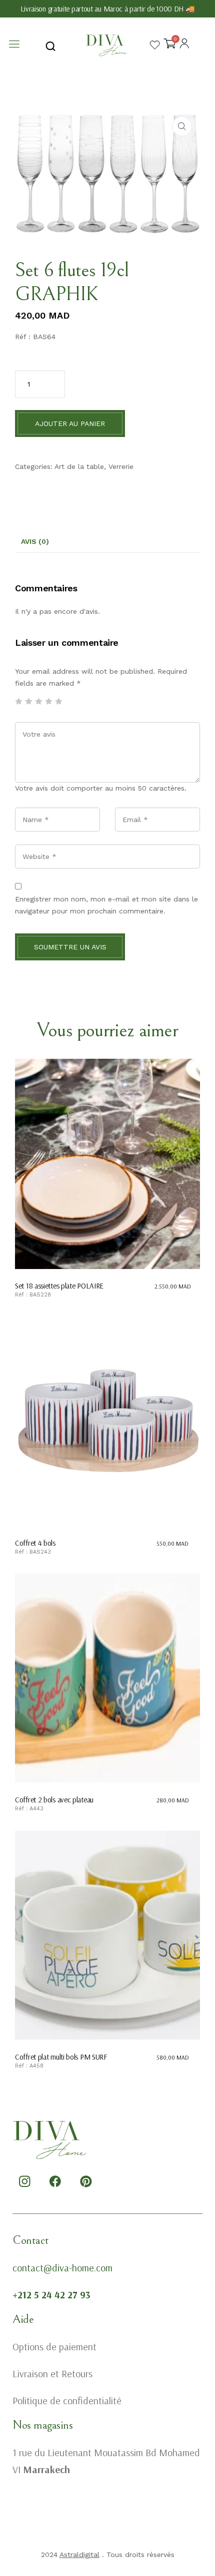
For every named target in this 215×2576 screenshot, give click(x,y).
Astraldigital (79, 2555)
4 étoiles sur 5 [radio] (48, 701)
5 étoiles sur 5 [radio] (58, 701)
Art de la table (79, 466)
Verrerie (121, 466)
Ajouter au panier (70, 424)
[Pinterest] (86, 2181)
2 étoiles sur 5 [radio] (28, 701)
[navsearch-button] (50, 45)
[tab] (35, 542)
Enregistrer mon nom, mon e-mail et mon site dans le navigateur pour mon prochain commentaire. (106, 905)
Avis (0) (35, 541)
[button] (182, 126)
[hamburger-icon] (14, 45)
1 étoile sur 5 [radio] (18, 701)
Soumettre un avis (70, 947)
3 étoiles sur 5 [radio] (38, 701)
